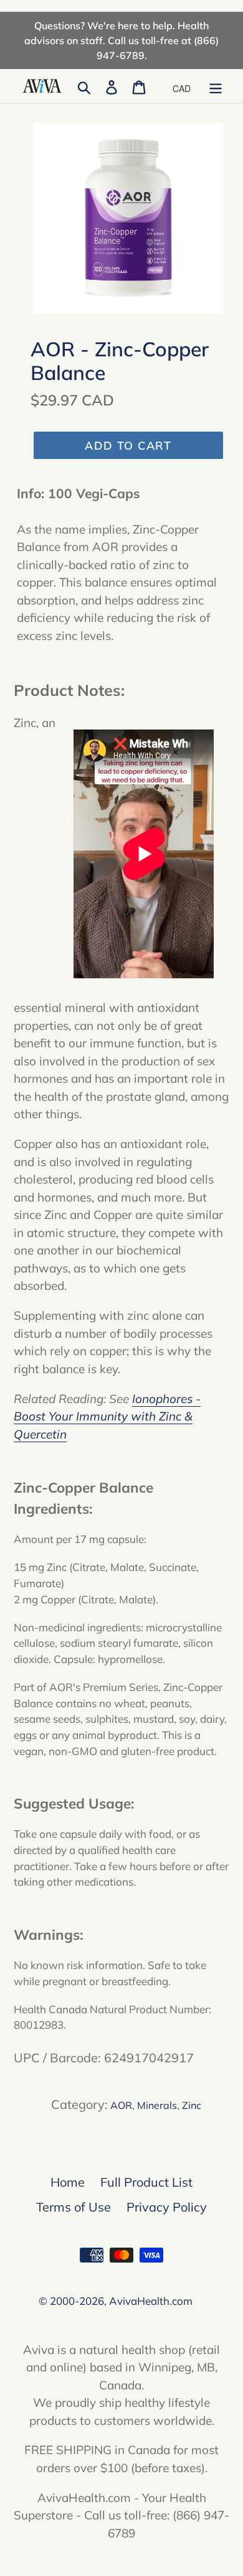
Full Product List (146, 2182)
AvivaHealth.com (151, 2301)
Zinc (192, 2105)
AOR (121, 2105)
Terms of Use (74, 2207)
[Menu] (216, 86)
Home (68, 2182)
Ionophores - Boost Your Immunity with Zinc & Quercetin (107, 1416)
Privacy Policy (167, 2207)
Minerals (157, 2105)
